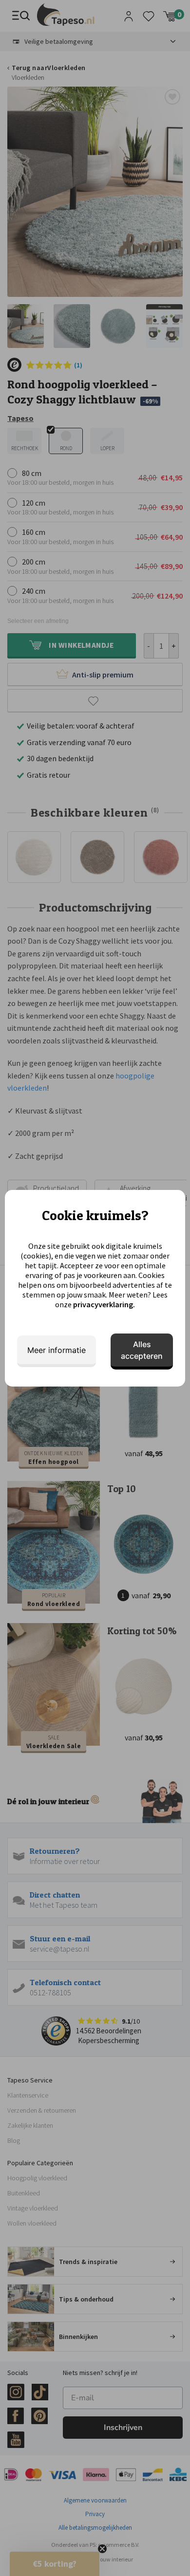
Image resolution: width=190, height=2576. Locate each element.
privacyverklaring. (104, 1304)
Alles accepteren (142, 1350)
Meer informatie (57, 1350)
